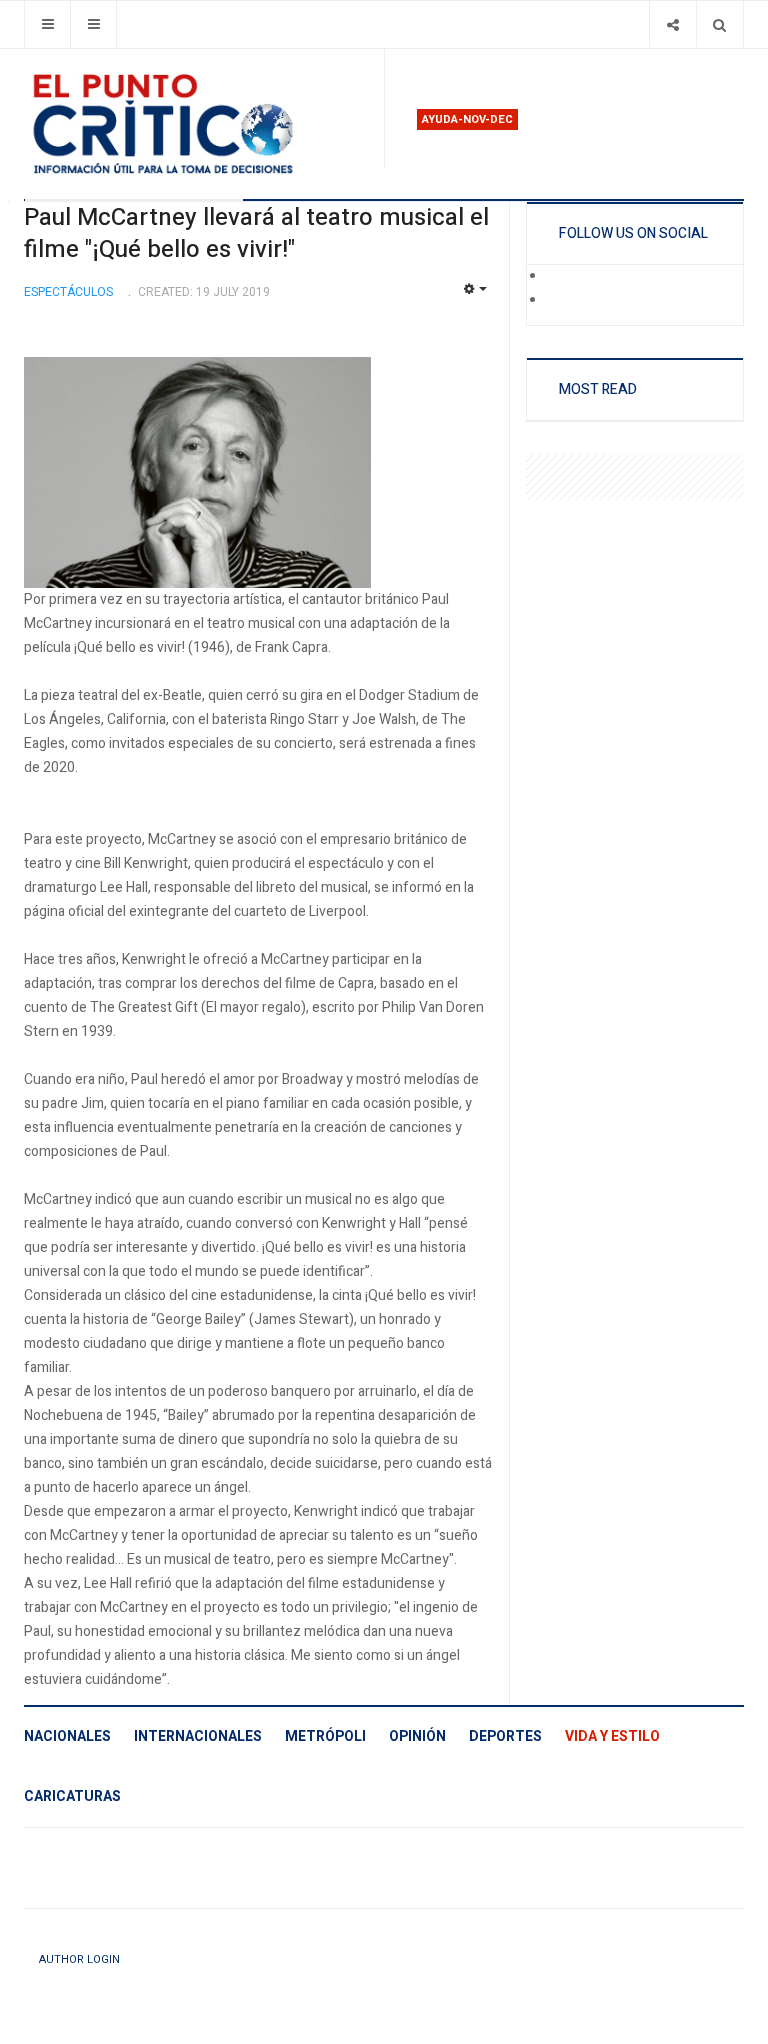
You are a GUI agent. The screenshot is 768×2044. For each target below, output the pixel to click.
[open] (47, 24)
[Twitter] (560, 301)
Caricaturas (72, 1796)
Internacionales (198, 1736)
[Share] (672, 24)
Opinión (417, 1736)
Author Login (79, 1959)
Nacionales (67, 1736)
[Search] (719, 24)
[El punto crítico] (196, 124)
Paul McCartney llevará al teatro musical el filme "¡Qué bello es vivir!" (256, 233)
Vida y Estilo (612, 1736)
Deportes (505, 1736)
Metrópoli (325, 1736)
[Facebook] (560, 277)
